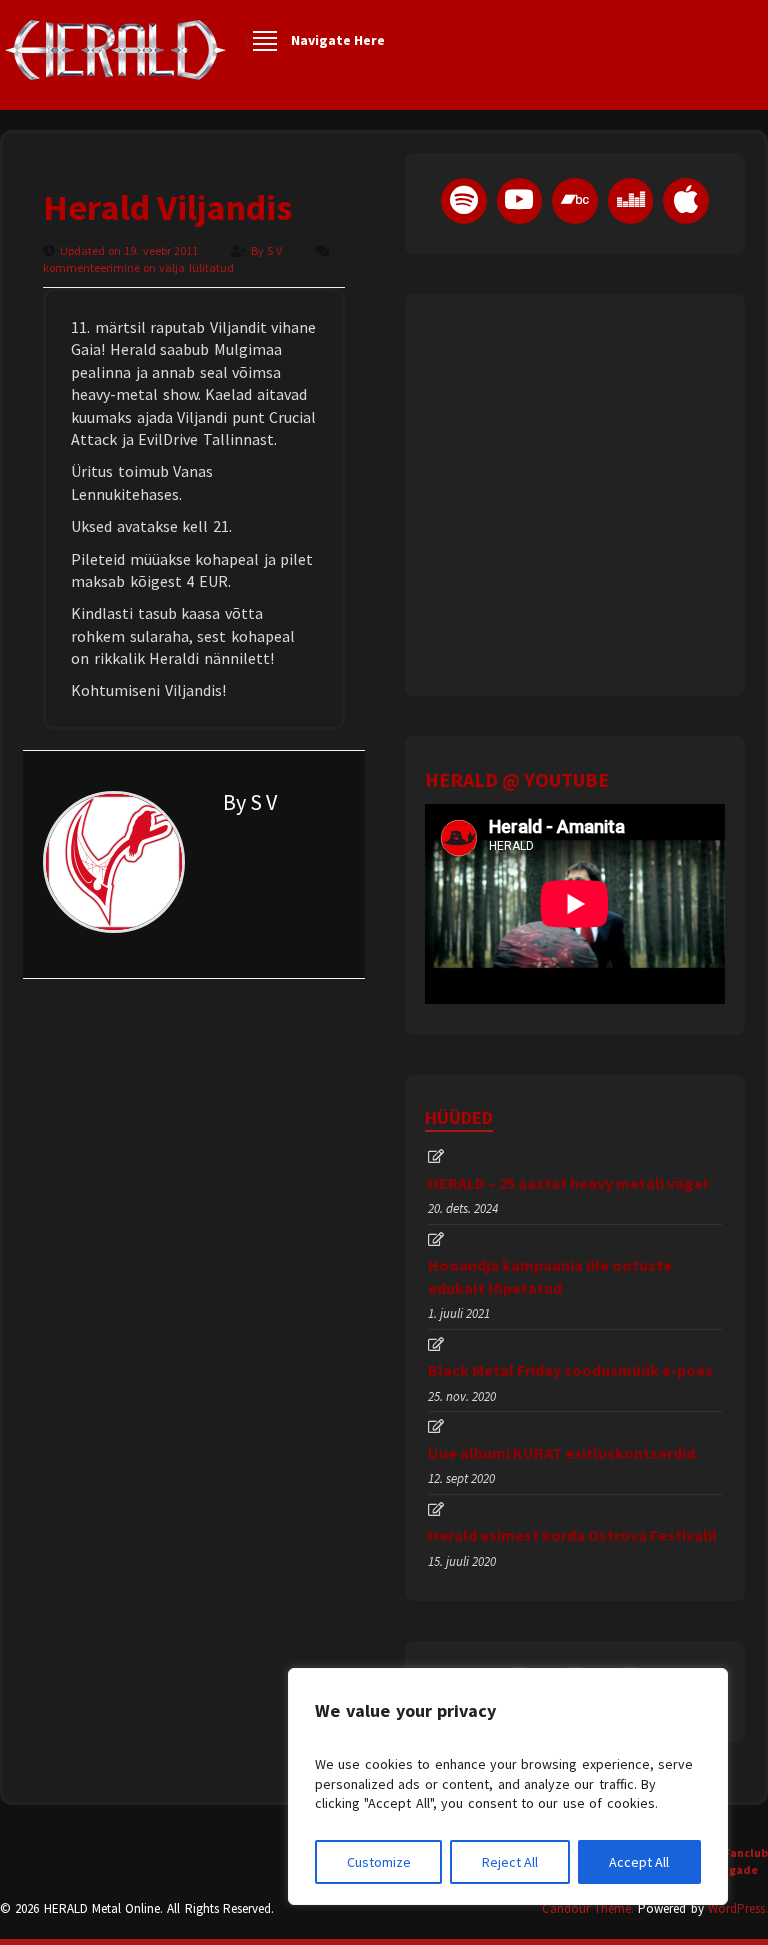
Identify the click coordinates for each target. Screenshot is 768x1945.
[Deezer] (631, 201)
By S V (250, 802)
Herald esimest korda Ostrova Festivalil (572, 1535)
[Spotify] (464, 201)
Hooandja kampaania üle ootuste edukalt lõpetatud (550, 1276)
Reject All (510, 1862)
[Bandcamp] (575, 201)
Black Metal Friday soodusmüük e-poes (570, 1370)
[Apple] (686, 201)
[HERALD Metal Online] (115, 67)
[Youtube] (520, 201)
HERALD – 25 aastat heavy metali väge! (568, 1183)
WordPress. (738, 1908)
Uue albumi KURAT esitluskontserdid (561, 1453)
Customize (379, 1862)
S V (276, 250)
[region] (508, 1786)
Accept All (639, 1862)
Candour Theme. (588, 1908)
